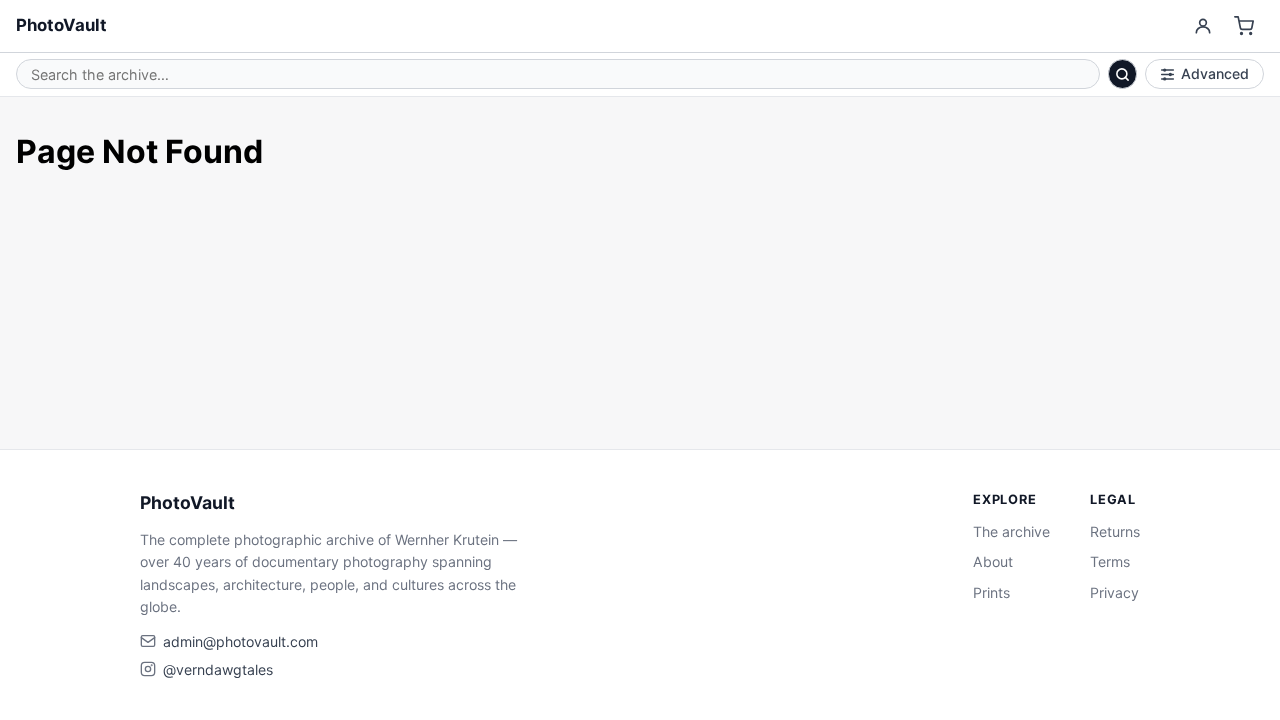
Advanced (1215, 73)
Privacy (1114, 592)
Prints (991, 592)
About (993, 561)
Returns (1115, 531)
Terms (1110, 561)
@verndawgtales (218, 669)
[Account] (1202, 26)
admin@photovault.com (240, 641)
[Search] (1123, 74)
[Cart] (1244, 26)
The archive (1011, 531)
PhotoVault (61, 25)
